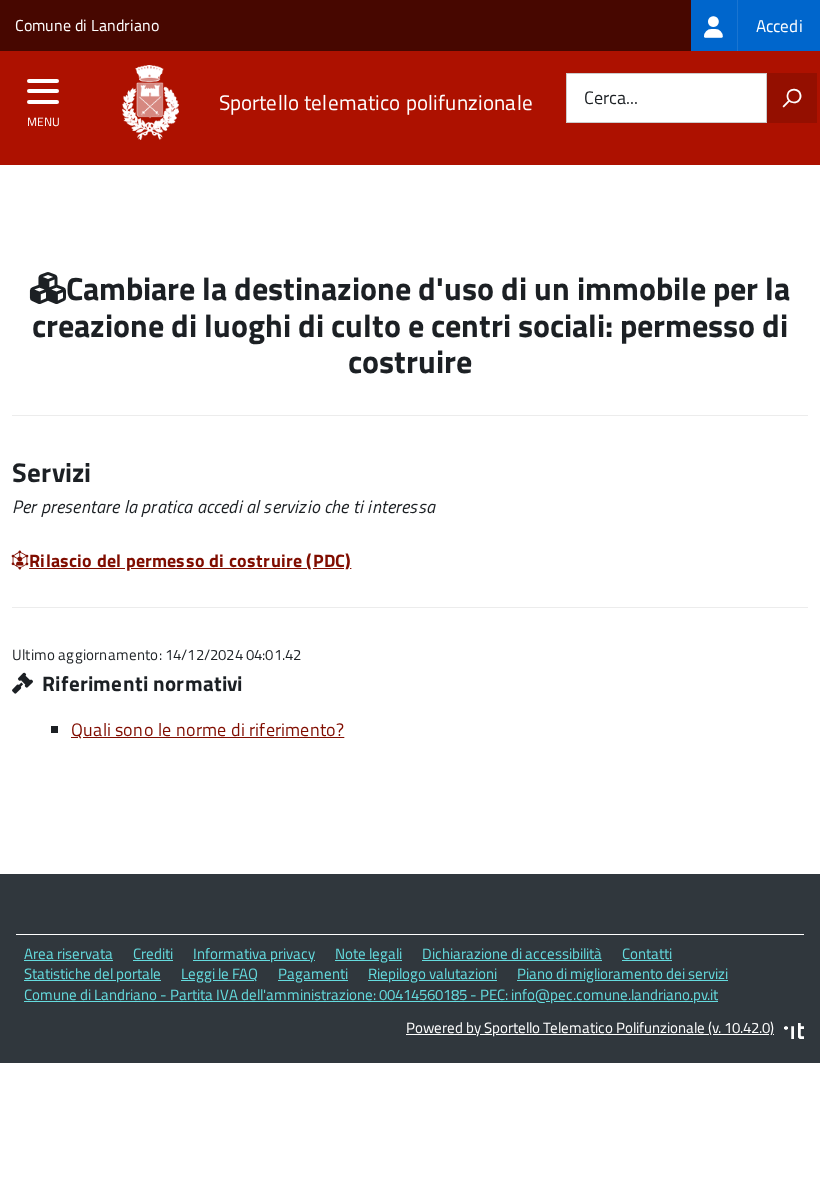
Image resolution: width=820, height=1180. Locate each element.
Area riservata (68, 953)
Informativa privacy (254, 953)
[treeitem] (755, 25)
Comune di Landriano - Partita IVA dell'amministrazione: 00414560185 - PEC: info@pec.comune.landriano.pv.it (371, 994)
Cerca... (611, 98)
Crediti (153, 953)
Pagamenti (313, 973)
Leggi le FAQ (219, 973)
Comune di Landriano (87, 25)
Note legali (368, 953)
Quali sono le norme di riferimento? (207, 729)
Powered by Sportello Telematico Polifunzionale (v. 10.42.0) (590, 1027)
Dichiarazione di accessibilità (512, 953)
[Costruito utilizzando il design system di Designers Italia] (794, 1033)
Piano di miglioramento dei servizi (622, 973)
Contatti (647, 953)
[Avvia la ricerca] (792, 98)
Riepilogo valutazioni (432, 973)
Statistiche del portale (92, 973)
